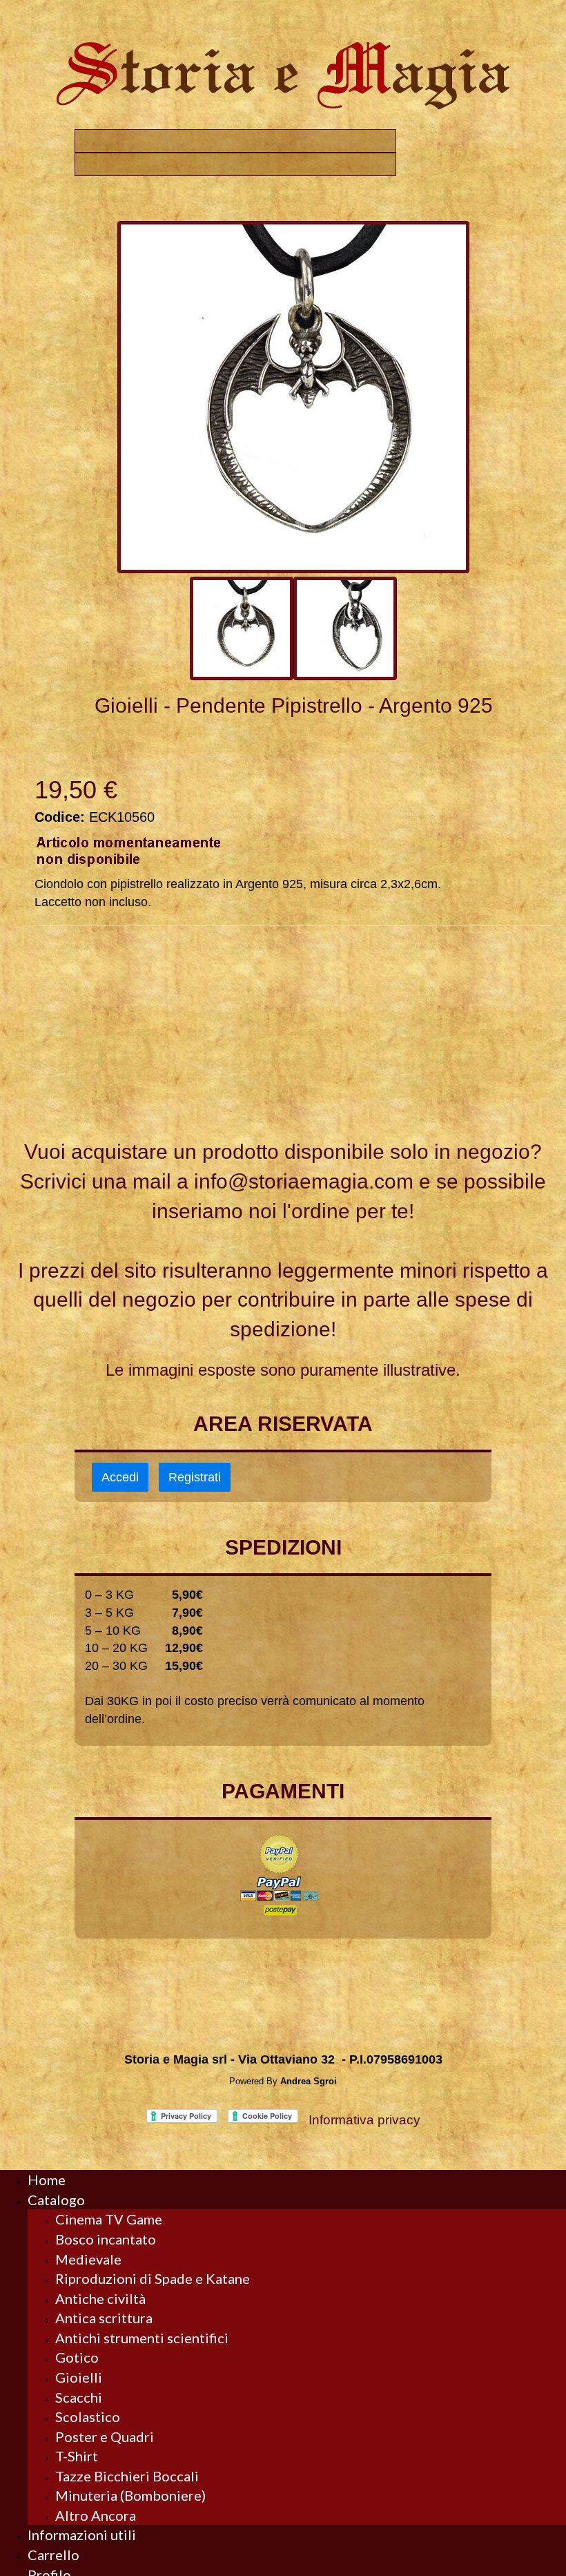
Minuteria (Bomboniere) (130, 2495)
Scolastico (88, 2416)
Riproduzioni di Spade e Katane (153, 2278)
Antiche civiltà (100, 2298)
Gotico (77, 2357)
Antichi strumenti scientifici (142, 2338)
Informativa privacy (364, 2120)
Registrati (195, 1477)
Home (47, 2180)
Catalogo (56, 2200)
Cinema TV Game (109, 2219)
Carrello (53, 2555)
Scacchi (79, 2397)
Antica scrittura (104, 2318)
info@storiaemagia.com (304, 1181)
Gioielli (79, 2377)
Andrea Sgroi (309, 2081)
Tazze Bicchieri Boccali (127, 2476)
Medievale (88, 2259)
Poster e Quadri (105, 2436)
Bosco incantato (106, 2239)
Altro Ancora (96, 2515)
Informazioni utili (82, 2535)
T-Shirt (77, 2456)
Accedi (120, 1477)
